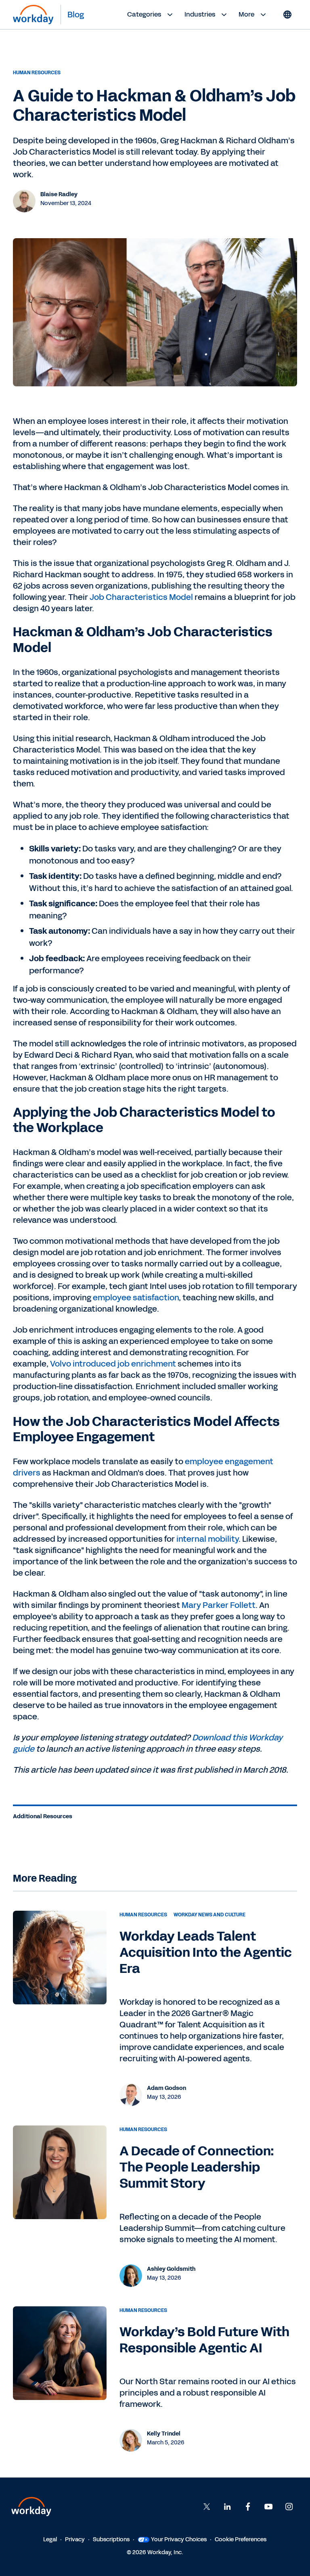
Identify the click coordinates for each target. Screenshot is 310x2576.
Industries (200, 14)
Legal (50, 2539)
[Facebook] (248, 2507)
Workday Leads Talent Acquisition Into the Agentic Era (206, 1952)
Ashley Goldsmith (171, 2269)
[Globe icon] (287, 15)
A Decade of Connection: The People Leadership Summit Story (197, 2167)
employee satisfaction (136, 1297)
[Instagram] (289, 2507)
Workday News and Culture (209, 1915)
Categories (144, 14)
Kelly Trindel (164, 2434)
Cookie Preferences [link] (241, 2539)
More (246, 14)
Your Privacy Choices (179, 2539)
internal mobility (207, 1539)
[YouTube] (268, 2507)
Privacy (75, 2539)
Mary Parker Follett (219, 1605)
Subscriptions (111, 2539)
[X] (207, 2507)
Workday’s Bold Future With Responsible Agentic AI (204, 2340)
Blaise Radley (59, 194)
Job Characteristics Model (141, 597)
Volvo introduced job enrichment (113, 1364)
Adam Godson (167, 2088)
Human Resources (37, 73)
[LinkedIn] (227, 2507)
